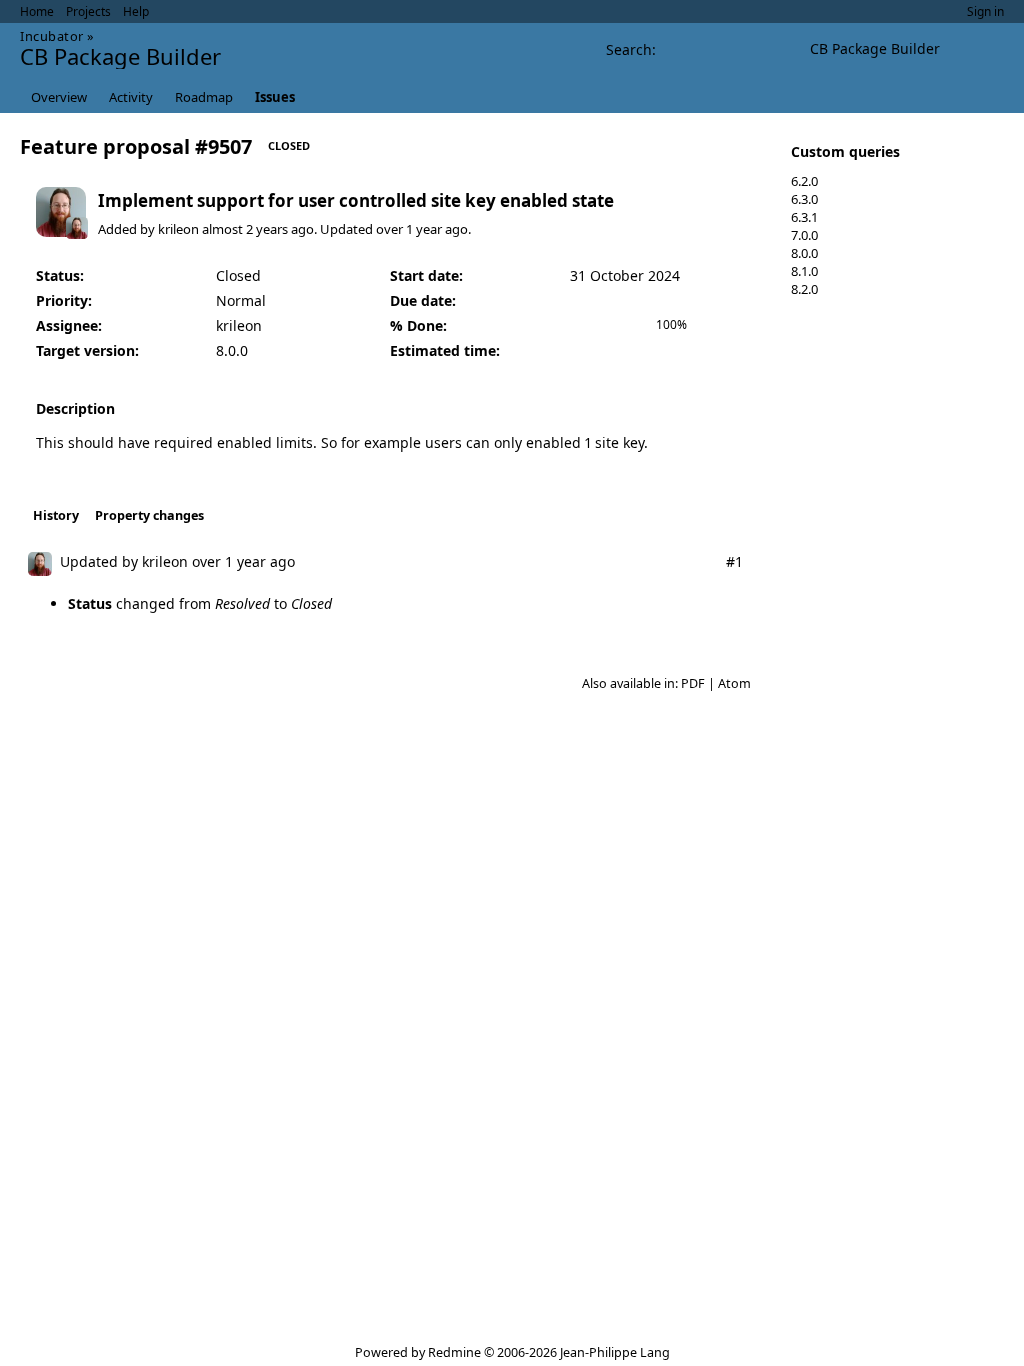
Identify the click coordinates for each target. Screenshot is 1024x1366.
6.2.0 (804, 181)
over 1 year (409, 229)
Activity (131, 97)
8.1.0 (804, 271)
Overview (59, 97)
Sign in (985, 11)
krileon (178, 229)
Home (37, 11)
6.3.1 (804, 217)
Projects (88, 11)
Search (629, 49)
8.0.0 (804, 253)
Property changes (149, 515)
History (56, 515)
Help (136, 11)
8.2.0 (804, 289)
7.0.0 (804, 235)
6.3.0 (804, 199)
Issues (275, 97)
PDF (693, 683)
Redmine (454, 1352)
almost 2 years (245, 229)
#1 (734, 561)
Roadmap (204, 97)
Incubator (52, 36)
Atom (734, 683)
